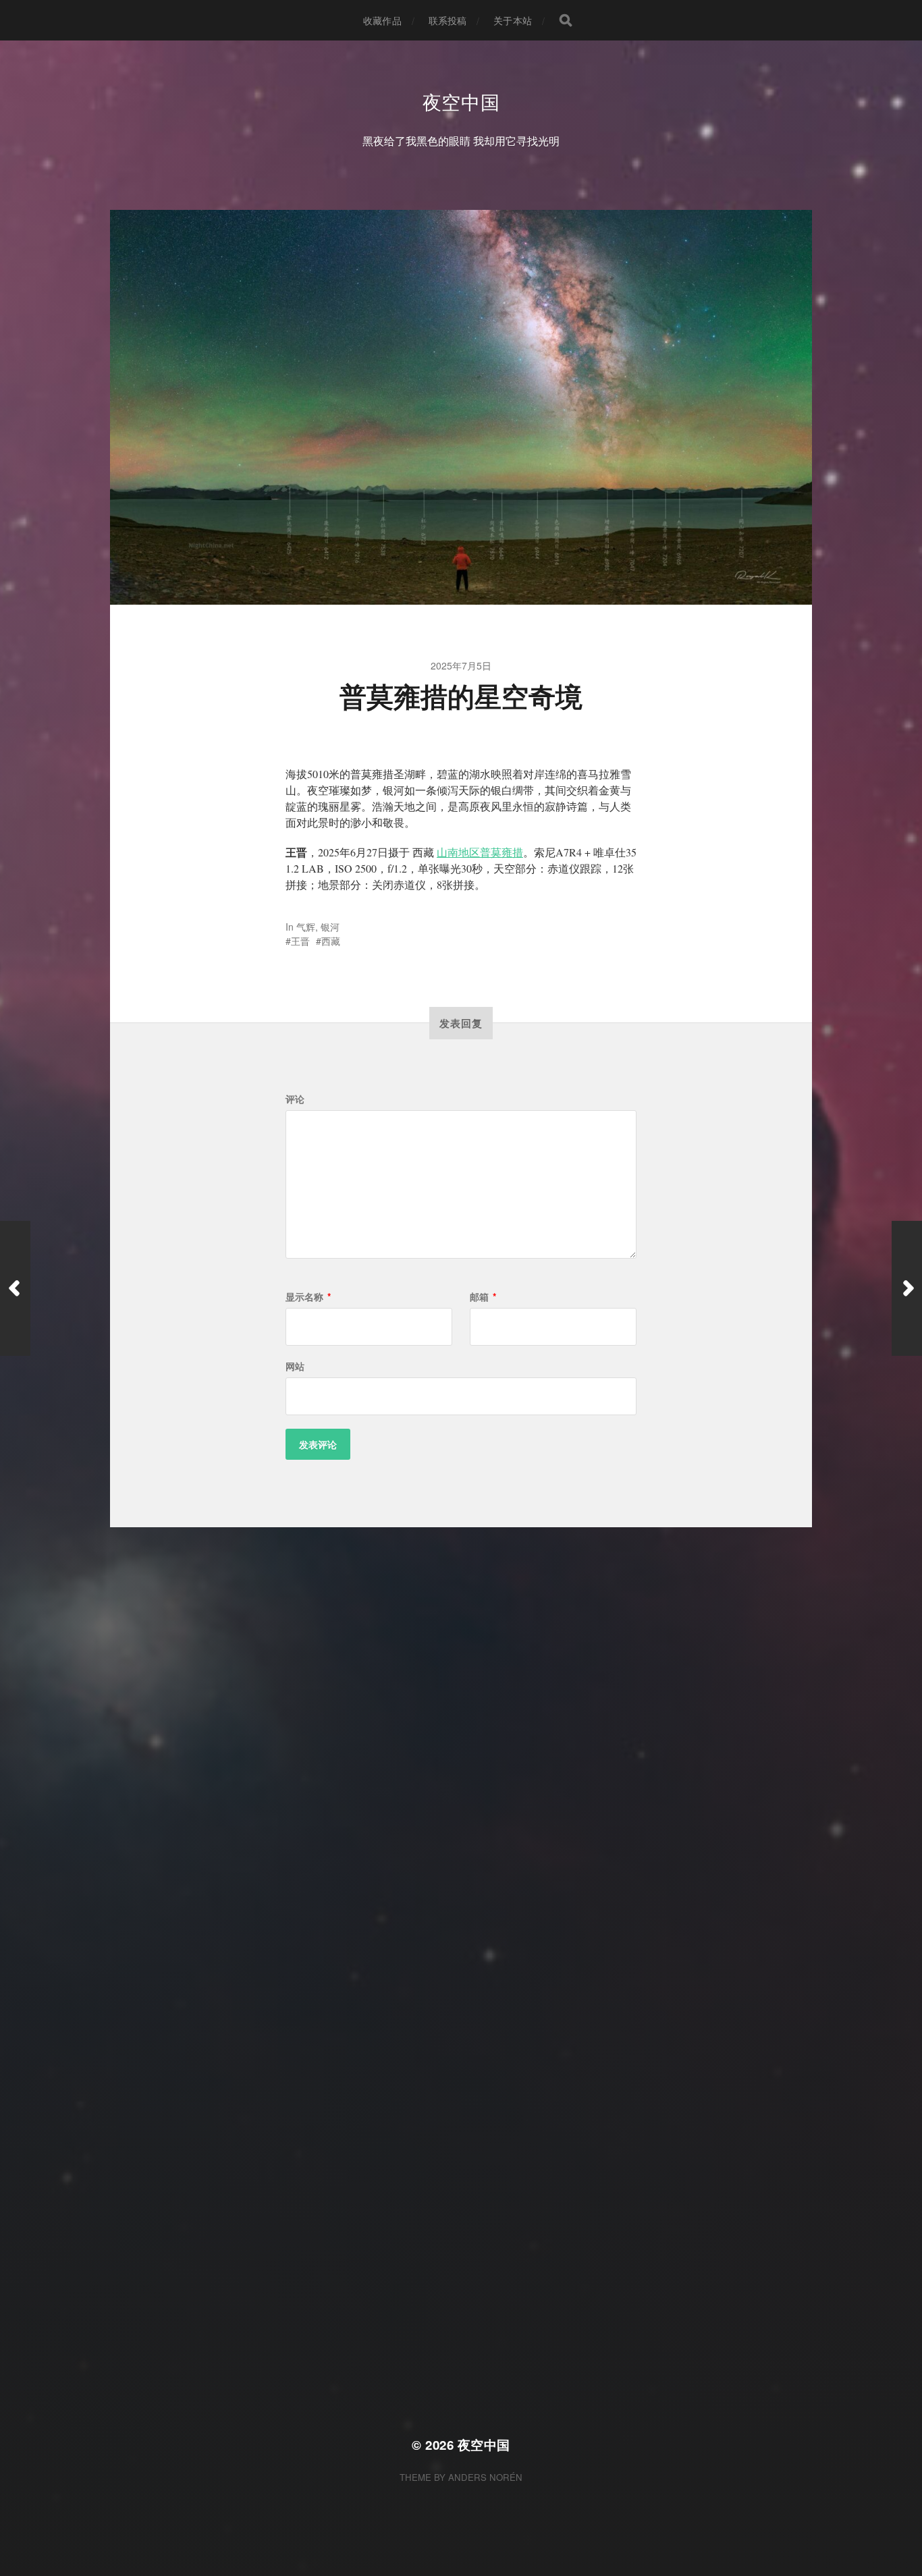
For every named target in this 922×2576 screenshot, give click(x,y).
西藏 (331, 941)
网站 (295, 1366)
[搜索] (566, 20)
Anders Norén (485, 2477)
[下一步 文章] (907, 1288)
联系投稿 (448, 20)
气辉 (306, 927)
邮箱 (483, 1296)
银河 (330, 927)
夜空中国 (461, 101)
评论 (295, 1099)
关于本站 (513, 20)
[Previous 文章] (15, 1288)
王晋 (300, 941)
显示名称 (308, 1296)
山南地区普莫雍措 (480, 852)
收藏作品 (382, 20)
